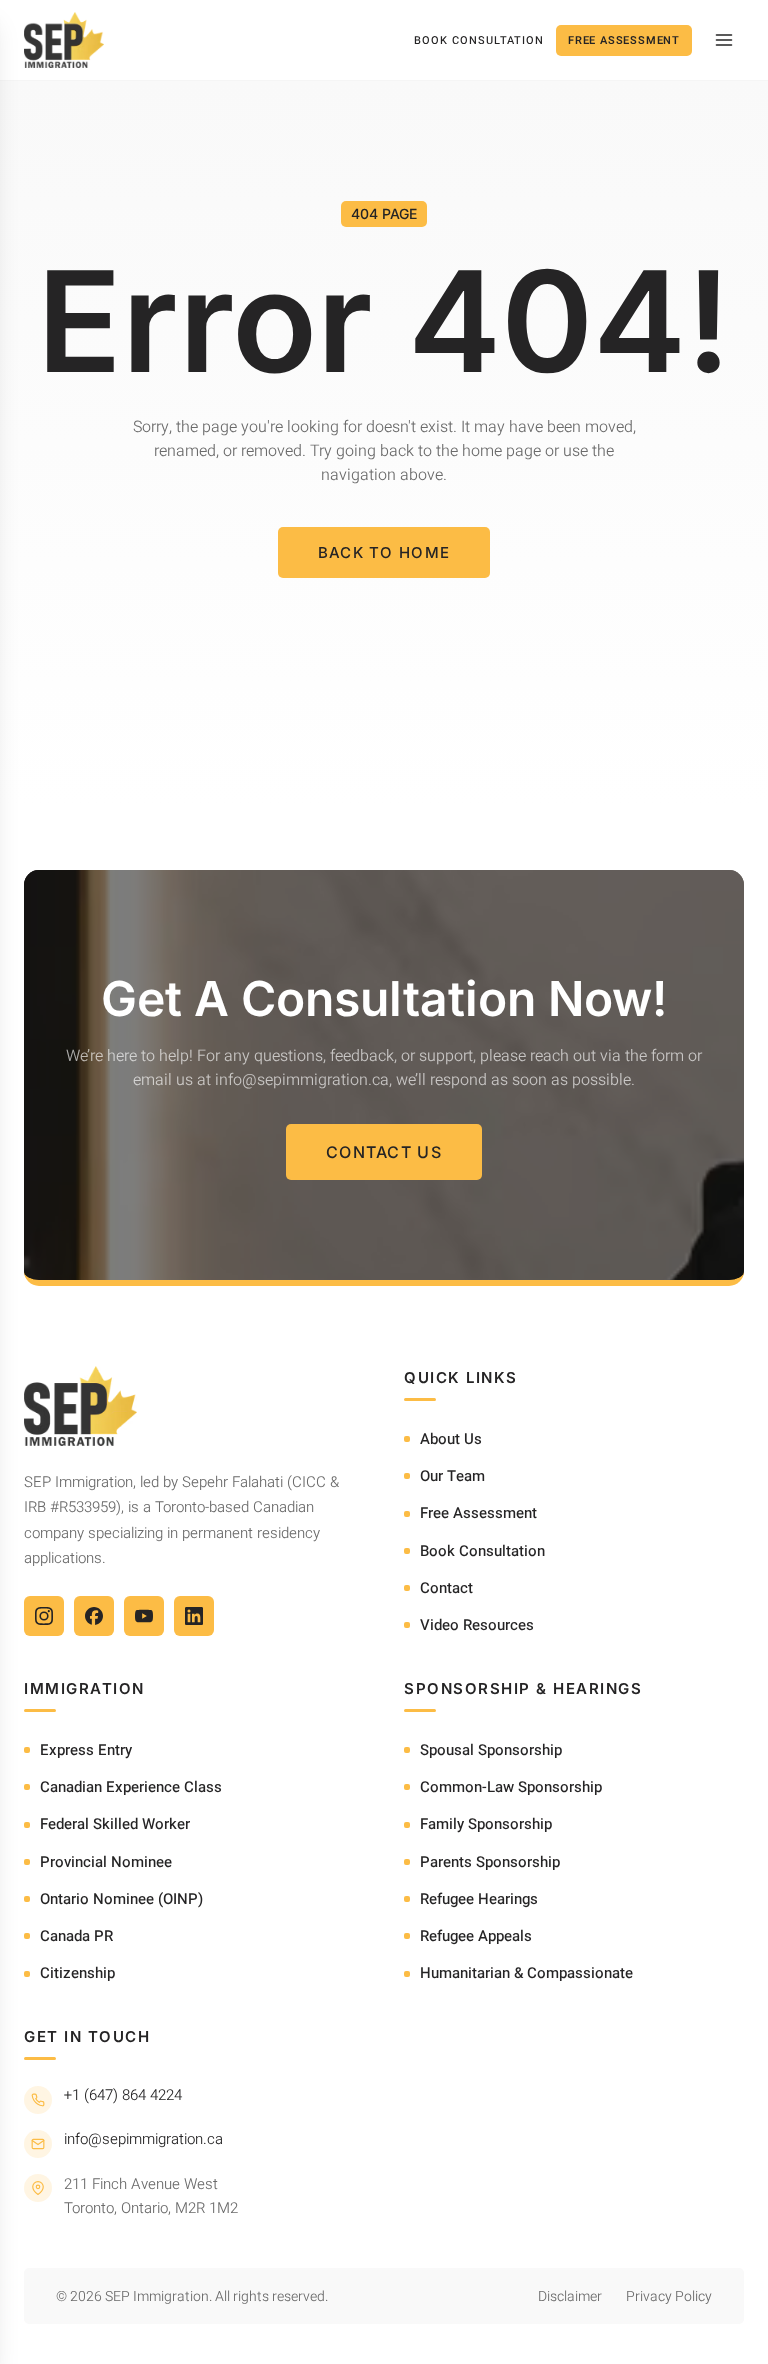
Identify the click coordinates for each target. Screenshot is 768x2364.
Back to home (384, 552)
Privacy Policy (669, 2296)
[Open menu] (724, 40)
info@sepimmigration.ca (143, 2139)
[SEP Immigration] (64, 40)
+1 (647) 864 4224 (123, 2095)
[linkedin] (194, 1616)
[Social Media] (44, 1616)
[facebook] (94, 1616)
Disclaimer (570, 2296)
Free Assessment (624, 40)
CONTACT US (384, 1152)
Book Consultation (479, 40)
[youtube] (144, 1616)
